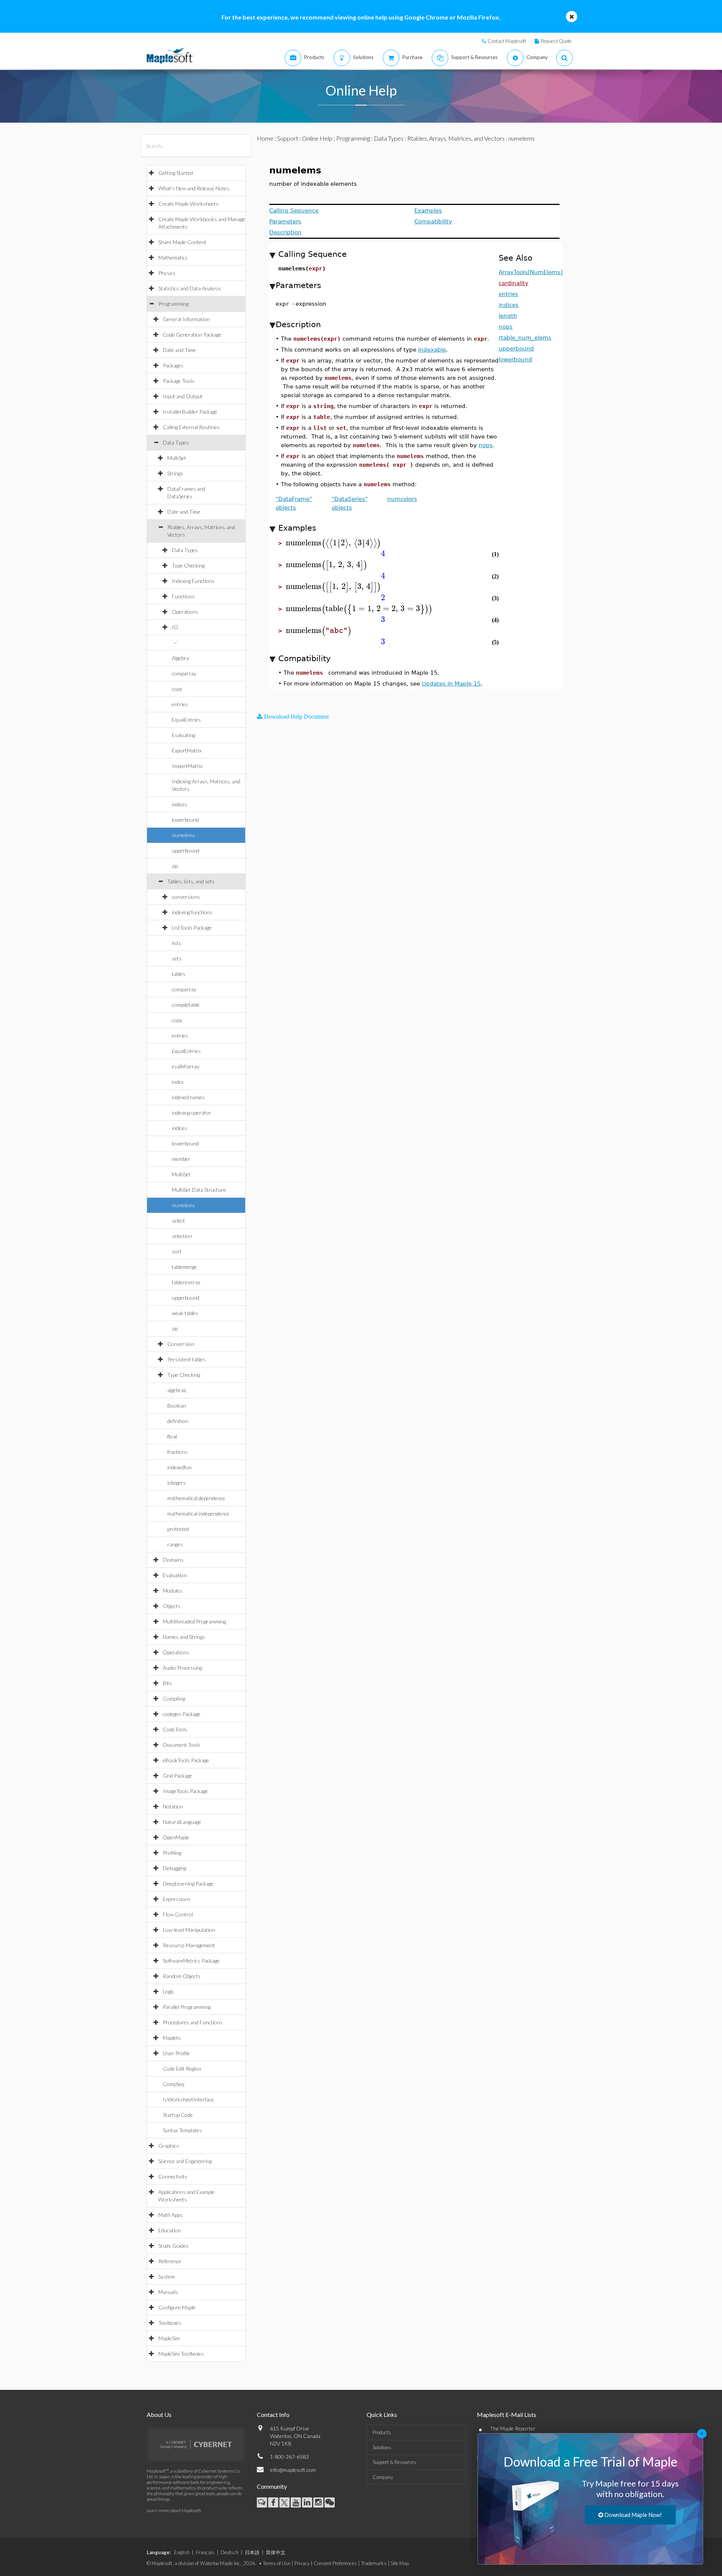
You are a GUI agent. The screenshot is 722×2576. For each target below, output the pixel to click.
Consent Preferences (335, 2563)
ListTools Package (192, 928)
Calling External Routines (191, 427)
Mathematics (173, 257)
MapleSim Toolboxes (181, 2354)
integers (177, 1483)
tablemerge (184, 1267)
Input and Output (183, 396)
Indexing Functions (193, 581)
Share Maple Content (182, 242)
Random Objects (182, 1976)
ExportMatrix (187, 750)
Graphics (169, 2146)
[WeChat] (330, 2502)
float (172, 1436)
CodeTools (175, 1729)
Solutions (382, 2447)
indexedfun (180, 1467)
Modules (173, 1591)
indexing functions (192, 912)
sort (177, 1251)
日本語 (252, 2552)
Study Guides (173, 2246)
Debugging (174, 1868)
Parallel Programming (187, 2007)
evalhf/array (186, 1066)
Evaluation (175, 1575)
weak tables (185, 1313)
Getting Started (176, 173)
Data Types (176, 442)
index (178, 1082)
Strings (175, 473)
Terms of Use (277, 2563)
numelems (184, 835)
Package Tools (179, 381)
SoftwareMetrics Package (191, 1961)
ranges (175, 1544)
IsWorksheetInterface (188, 2099)
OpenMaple (176, 1837)
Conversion (181, 1344)
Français (205, 2552)
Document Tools (182, 1745)
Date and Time (179, 350)
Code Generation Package (192, 335)
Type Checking (188, 565)
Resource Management (189, 1945)
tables (179, 974)
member (181, 1159)
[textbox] (333, 543)
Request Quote (556, 41)
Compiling (174, 1698)
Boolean (177, 1406)
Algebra (180, 658)
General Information (186, 319)
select (178, 1220)
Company (383, 2477)
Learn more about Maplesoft (174, 2510)
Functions (183, 596)
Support (288, 138)
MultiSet (177, 458)
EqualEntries (186, 720)
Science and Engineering (185, 2161)
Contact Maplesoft (507, 41)
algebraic (177, 1390)
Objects (172, 1606)
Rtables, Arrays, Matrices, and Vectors (456, 138)
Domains (173, 1560)
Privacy (302, 2563)
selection (182, 1236)
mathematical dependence (196, 1498)
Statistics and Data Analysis (190, 288)
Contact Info (273, 2414)
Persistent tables (187, 1359)
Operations (185, 612)
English (182, 2552)
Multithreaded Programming (194, 1621)
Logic (168, 1991)
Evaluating (184, 735)
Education (170, 2230)
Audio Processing (182, 1668)
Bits (167, 1683)
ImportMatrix (187, 766)
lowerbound (185, 820)
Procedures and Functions (193, 2022)
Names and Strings (184, 1637)
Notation (173, 1806)
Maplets (172, 2038)
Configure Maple (177, 2307)
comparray (184, 673)
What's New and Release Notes (194, 188)
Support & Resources (394, 2462)
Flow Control (178, 1914)
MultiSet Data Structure (199, 1190)
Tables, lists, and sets (191, 881)
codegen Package (182, 1714)
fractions (177, 1452)
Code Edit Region (182, 2069)
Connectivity (173, 2176)
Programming (173, 304)
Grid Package (177, 1776)
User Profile (176, 2053)
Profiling (172, 1853)
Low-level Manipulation (189, 1930)
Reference (170, 2261)
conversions (186, 897)
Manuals (168, 2292)
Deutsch (230, 2552)
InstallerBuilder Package (190, 412)
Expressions (177, 1899)
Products (382, 2432)
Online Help (317, 138)
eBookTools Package (186, 1760)
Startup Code (178, 2115)
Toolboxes (170, 2323)
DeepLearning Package (188, 1883)
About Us (159, 2414)
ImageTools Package (185, 1791)
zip (175, 866)
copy (177, 689)
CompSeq (174, 2084)
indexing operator (192, 1113)
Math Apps (171, 2215)
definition (178, 1421)
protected (178, 1529)
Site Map (400, 2563)
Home (265, 138)
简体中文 (276, 2552)
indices (180, 804)
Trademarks (374, 2563)
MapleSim (169, 2338)
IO (175, 627)
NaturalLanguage (182, 1822)
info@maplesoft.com (293, 2470)
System (167, 2276)
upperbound (186, 850)
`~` (175, 642)
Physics (167, 273)
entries (180, 704)
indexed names (188, 1097)
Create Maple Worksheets (188, 204)
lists (177, 943)
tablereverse (186, 1282)
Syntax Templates (182, 2130)
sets (177, 958)
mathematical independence (198, 1513)
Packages (173, 365)
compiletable (186, 1005)
